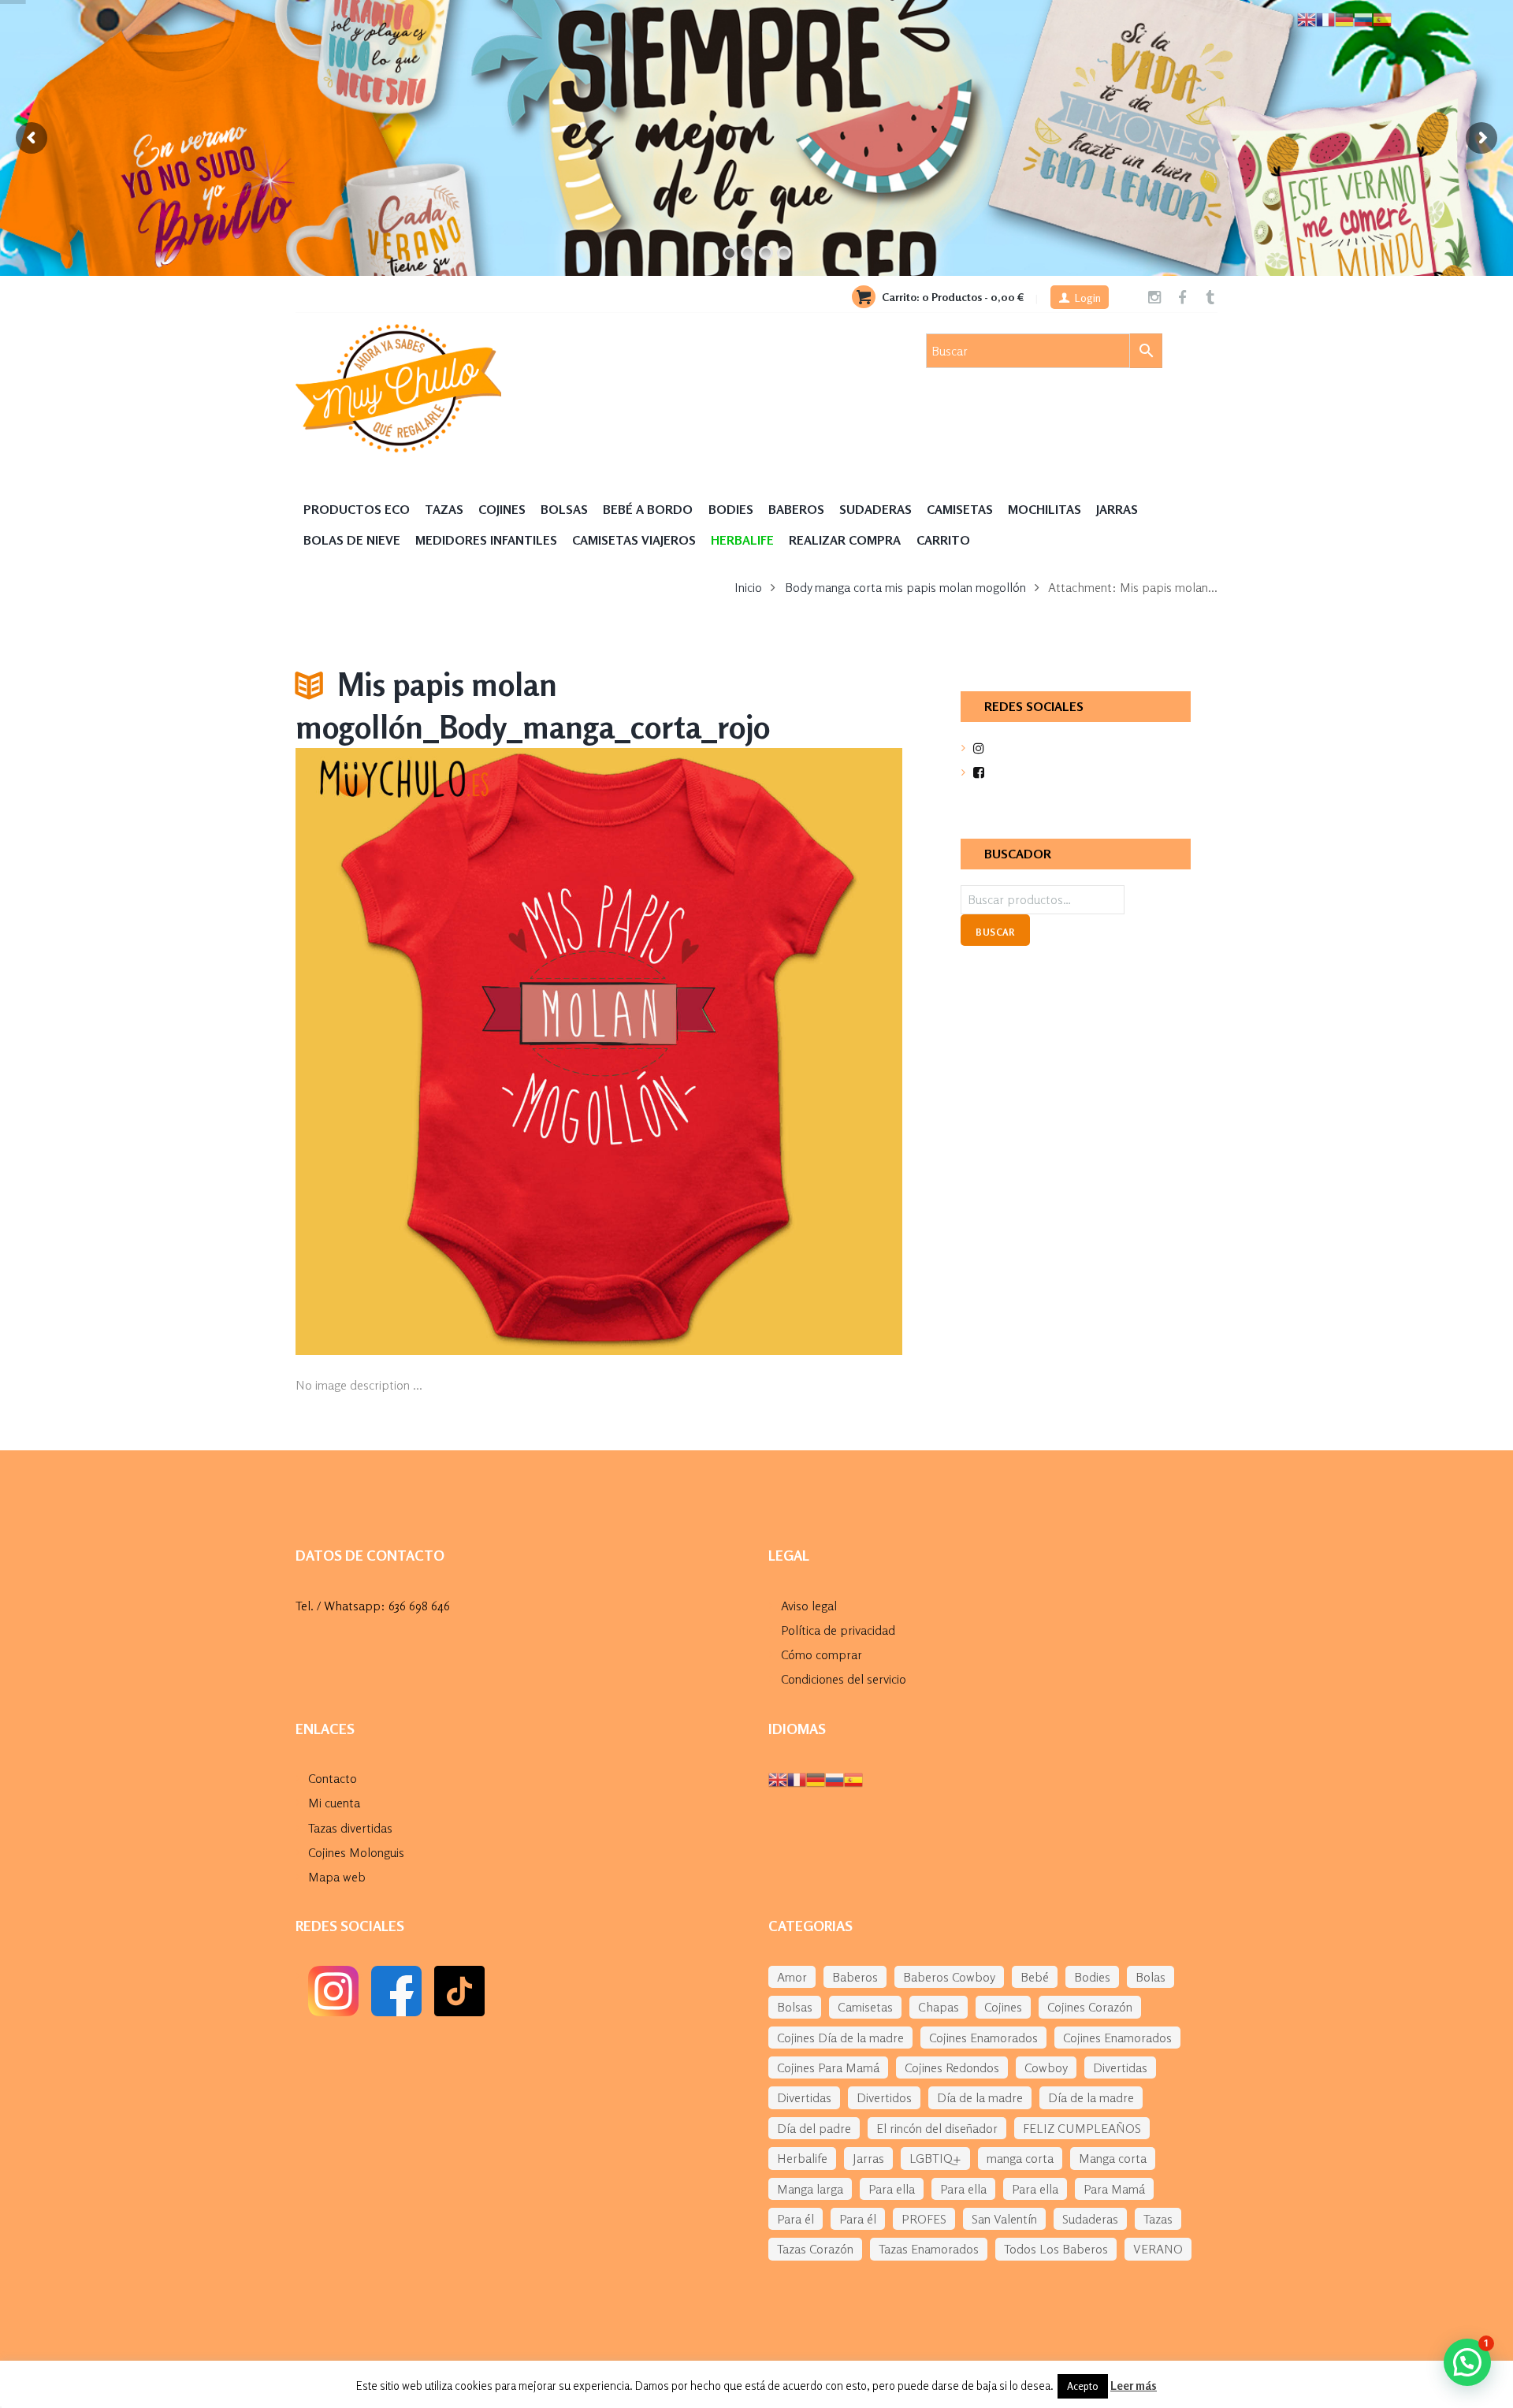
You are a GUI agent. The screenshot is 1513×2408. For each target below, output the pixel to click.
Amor (792, 1977)
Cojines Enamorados (983, 2038)
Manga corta (1113, 2158)
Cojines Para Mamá (828, 2067)
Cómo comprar (822, 1654)
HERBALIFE (742, 540)
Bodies (731, 509)
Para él (796, 2219)
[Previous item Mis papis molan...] (447, 1051)
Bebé (1035, 1977)
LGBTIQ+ (935, 2158)
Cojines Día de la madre (840, 2038)
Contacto (333, 1778)
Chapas (939, 2007)
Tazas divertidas (350, 1828)
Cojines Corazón (1090, 2007)
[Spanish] (853, 1778)
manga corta (1020, 2158)
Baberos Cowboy (949, 1977)
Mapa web (337, 1877)
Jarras (1117, 509)
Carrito (943, 540)
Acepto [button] (1083, 2386)
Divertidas (1120, 2067)
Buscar (995, 932)
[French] (797, 1778)
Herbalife (802, 2158)
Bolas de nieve (352, 540)
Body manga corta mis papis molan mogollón (905, 587)
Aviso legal (809, 1606)
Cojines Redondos (952, 2067)
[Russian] (835, 1778)
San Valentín (1004, 2219)
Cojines (502, 509)
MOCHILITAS (1045, 509)
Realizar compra (845, 540)
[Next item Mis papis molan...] (751, 1051)
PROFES (924, 2219)
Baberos (796, 509)
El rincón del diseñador (937, 2128)
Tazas (444, 509)
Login (1088, 298)
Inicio (748, 587)
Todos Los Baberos (1056, 2249)
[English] (778, 1778)
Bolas (1151, 1977)
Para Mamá (1114, 2189)
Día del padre (814, 2128)
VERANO (1158, 2249)
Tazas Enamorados (929, 2249)
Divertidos (884, 2097)
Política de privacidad (838, 1630)
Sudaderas (875, 509)
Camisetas (960, 509)
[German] (816, 1778)
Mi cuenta (334, 1803)
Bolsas (564, 509)
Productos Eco (357, 509)
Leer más (1134, 2386)
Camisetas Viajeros (634, 540)
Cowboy (1046, 2067)
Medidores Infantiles (486, 540)
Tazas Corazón (815, 2249)
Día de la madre (980, 2097)
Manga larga (810, 2189)
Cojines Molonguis (356, 1852)
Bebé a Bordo (648, 509)
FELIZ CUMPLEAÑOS (1082, 2128)
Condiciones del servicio (844, 1679)
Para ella (892, 2189)
